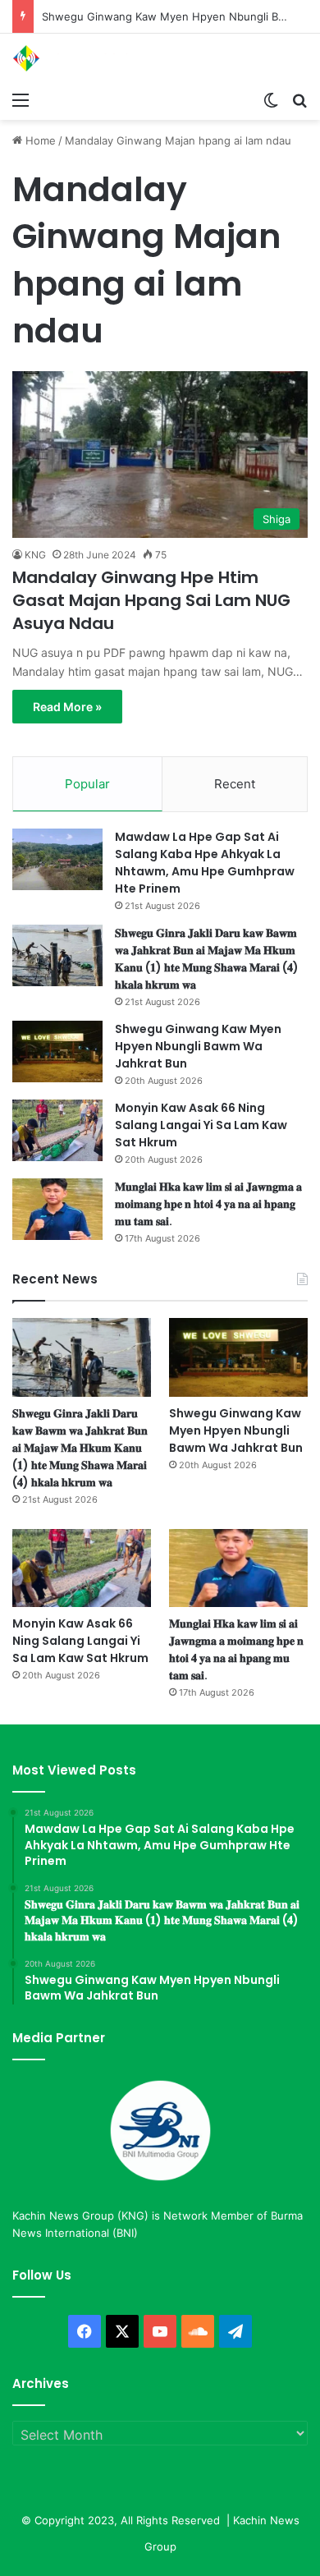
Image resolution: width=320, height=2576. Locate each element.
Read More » (67, 707)
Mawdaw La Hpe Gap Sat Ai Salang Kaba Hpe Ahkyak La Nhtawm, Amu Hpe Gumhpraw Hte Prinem (205, 863)
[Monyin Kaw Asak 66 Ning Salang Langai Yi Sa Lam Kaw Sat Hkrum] (57, 1130)
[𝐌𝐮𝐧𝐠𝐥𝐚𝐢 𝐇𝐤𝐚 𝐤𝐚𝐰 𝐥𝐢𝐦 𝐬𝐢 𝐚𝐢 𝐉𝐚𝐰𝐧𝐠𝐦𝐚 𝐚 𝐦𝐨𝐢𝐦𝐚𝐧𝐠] (57, 1209)
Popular (87, 784)
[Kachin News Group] (78, 58)
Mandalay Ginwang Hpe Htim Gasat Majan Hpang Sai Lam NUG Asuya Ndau (151, 600)
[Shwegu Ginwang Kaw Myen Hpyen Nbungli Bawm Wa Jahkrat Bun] (57, 1052)
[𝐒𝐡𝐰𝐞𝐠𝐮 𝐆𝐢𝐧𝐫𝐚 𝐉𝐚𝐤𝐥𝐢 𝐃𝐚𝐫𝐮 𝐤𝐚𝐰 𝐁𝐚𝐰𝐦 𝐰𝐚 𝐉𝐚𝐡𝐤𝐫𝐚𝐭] (57, 955)
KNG (35, 555)
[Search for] (299, 99)
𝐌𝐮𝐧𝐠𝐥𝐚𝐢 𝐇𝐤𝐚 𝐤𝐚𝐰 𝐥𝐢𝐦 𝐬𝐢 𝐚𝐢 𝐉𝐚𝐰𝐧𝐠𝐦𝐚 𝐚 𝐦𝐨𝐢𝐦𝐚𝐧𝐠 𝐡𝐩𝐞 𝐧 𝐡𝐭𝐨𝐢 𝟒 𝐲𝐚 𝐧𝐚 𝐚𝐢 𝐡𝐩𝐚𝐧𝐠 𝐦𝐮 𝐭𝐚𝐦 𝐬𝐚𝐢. (208, 1204)
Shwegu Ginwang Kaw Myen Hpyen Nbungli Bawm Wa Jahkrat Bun (198, 1046)
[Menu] (21, 99)
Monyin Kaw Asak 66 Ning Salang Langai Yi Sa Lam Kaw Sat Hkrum (201, 1125)
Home (39, 140)
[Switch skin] (271, 99)
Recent (235, 784)
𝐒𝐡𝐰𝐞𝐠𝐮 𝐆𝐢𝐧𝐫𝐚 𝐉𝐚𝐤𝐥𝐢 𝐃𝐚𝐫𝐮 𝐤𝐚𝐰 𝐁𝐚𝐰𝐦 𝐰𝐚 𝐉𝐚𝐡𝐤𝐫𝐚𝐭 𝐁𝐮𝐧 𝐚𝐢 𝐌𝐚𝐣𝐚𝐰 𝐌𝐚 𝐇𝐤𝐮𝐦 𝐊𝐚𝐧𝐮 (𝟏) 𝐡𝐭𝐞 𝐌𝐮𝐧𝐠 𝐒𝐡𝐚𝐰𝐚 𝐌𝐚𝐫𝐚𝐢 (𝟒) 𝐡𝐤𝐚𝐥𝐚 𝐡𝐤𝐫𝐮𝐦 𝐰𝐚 (207, 959)
